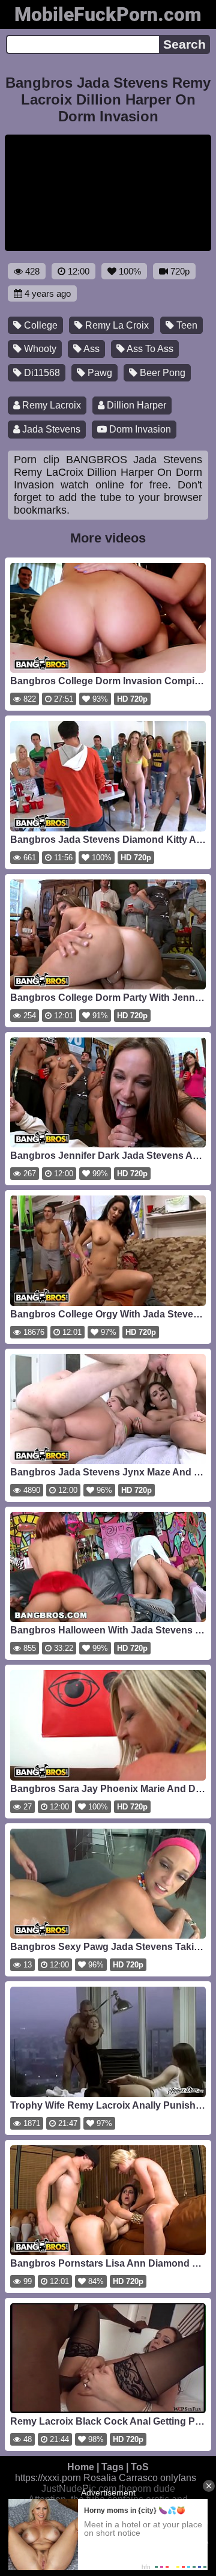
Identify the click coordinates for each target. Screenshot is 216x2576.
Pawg (99, 373)
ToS (140, 2467)
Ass (91, 349)
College (40, 325)
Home (81, 2467)
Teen (186, 325)
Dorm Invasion (139, 429)
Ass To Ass (149, 349)
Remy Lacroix (50, 405)
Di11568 (41, 373)
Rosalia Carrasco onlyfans (140, 2478)
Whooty (39, 349)
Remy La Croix (116, 325)
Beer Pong (161, 373)
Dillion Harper (135, 405)
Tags (112, 2467)
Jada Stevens (50, 429)
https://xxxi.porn (48, 2478)
